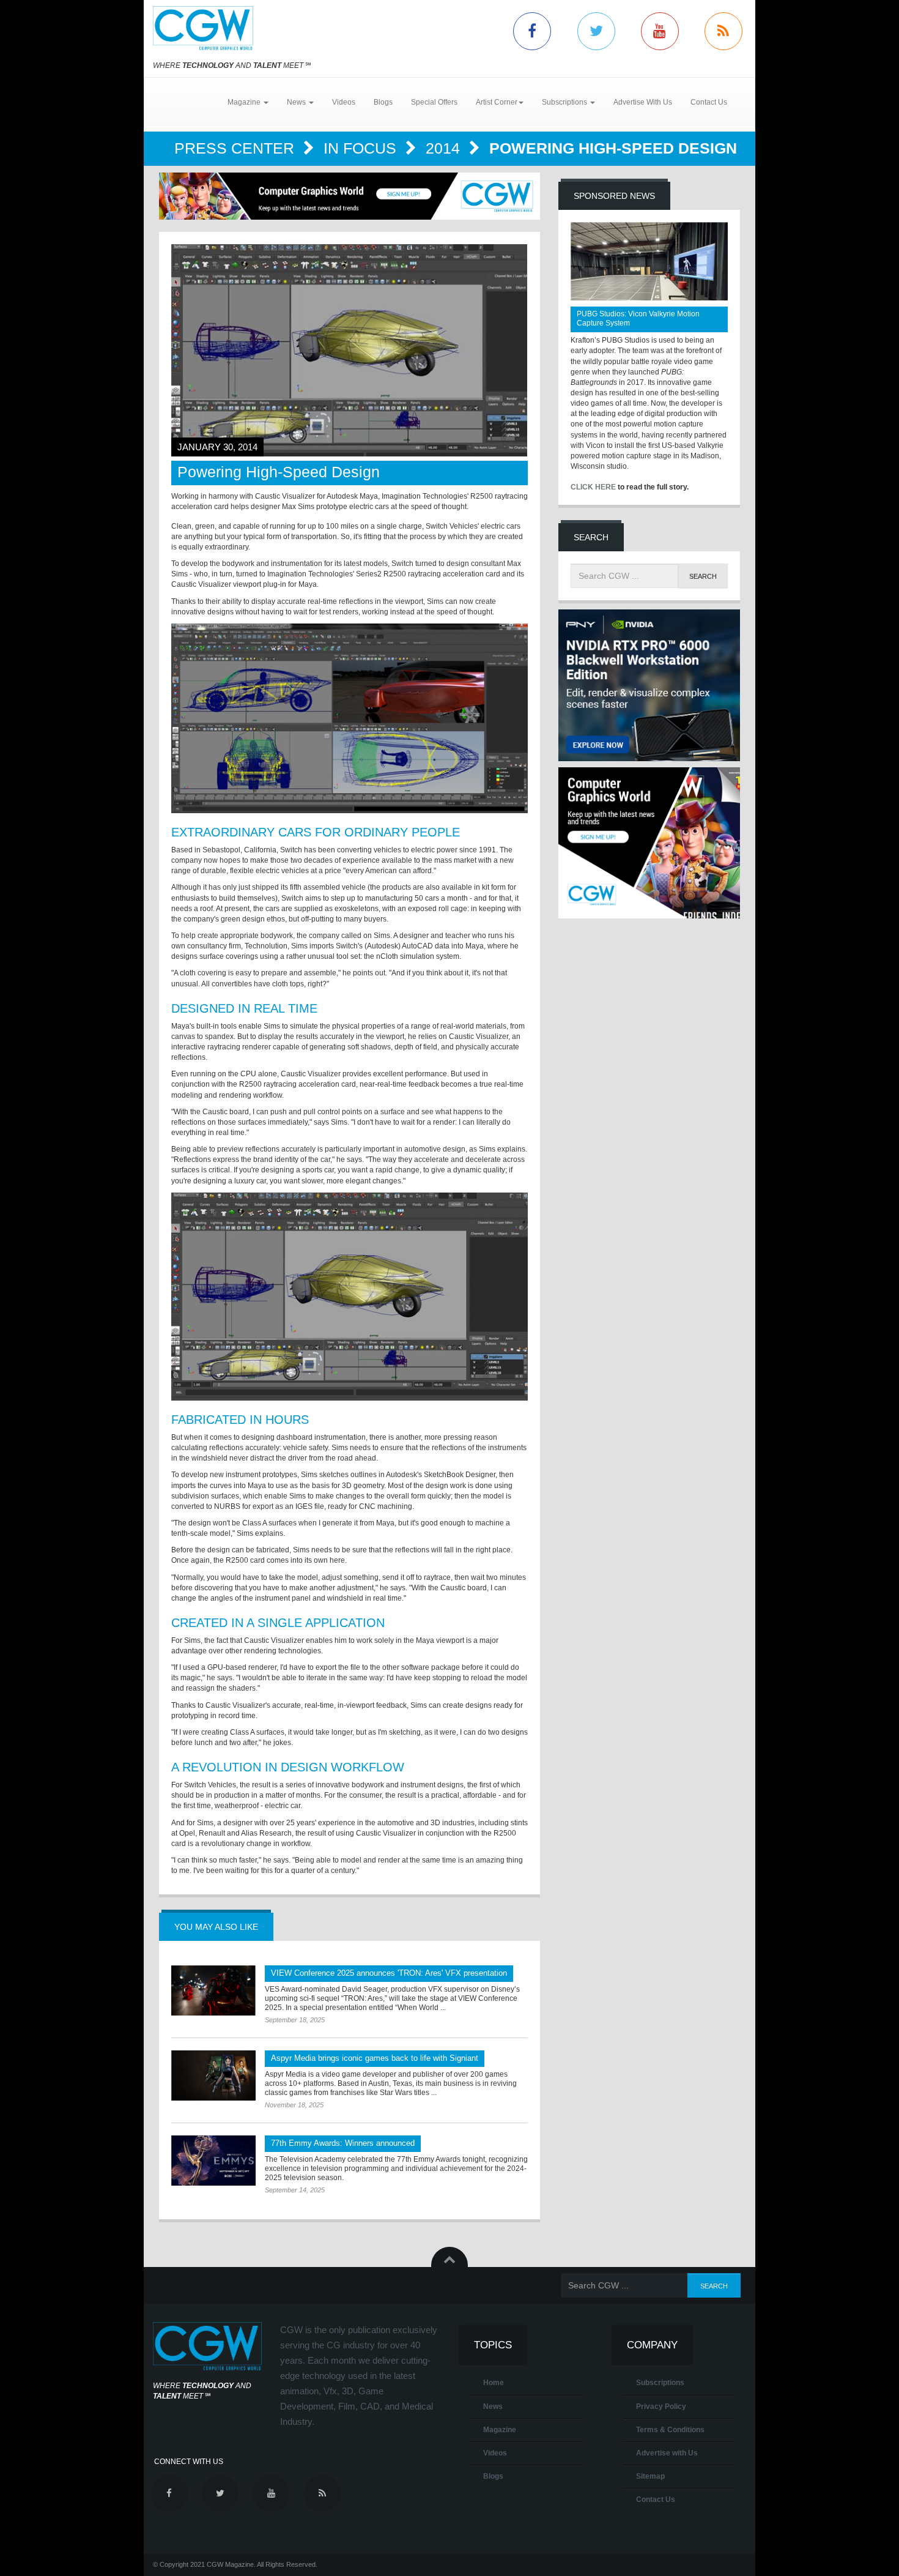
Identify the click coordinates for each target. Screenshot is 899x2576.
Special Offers (434, 102)
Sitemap (650, 2476)
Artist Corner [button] (497, 102)
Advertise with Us (667, 2453)
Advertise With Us (643, 102)
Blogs (383, 102)
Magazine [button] (245, 102)
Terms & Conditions (670, 2430)
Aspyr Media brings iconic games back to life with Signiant (375, 2058)
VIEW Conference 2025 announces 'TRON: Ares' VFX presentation (389, 1973)
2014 (445, 148)
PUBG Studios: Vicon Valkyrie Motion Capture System (638, 318)
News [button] (297, 102)
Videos (344, 102)
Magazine (500, 2430)
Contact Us (709, 102)
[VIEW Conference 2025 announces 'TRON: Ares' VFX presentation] (213, 1990)
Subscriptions (660, 2383)
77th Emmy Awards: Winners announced (343, 2143)
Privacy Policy (661, 2407)
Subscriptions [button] (565, 102)
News (493, 2407)
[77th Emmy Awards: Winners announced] (213, 2161)
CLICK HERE (593, 487)
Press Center (236, 148)
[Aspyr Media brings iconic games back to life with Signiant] (213, 2075)
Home (494, 2383)
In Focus (362, 148)
